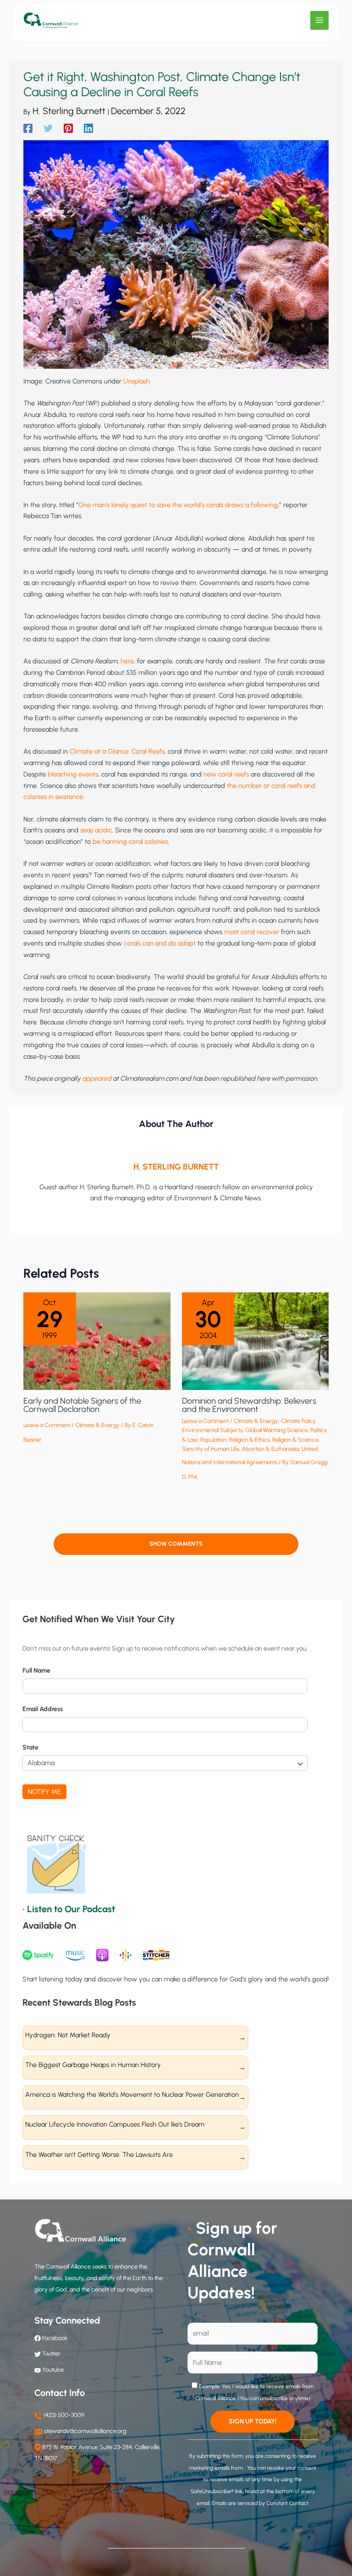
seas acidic (96, 830)
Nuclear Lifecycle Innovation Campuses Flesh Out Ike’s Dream (115, 2124)
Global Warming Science (276, 1430)
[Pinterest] (68, 128)
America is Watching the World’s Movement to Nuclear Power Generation (132, 2095)
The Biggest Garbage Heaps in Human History (93, 2065)
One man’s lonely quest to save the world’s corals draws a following (178, 505)
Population (213, 1440)
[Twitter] (48, 128)
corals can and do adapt (160, 943)
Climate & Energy (97, 1425)
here (127, 661)
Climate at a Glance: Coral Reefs (117, 751)
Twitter (51, 2354)
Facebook (54, 2338)
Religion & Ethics (249, 1440)
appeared (97, 1078)
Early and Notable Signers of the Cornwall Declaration (82, 1405)
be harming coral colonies (130, 842)
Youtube (53, 2370)
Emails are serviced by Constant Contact (260, 2503)
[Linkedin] (88, 128)
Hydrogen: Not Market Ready (68, 2035)
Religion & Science (295, 1440)
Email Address (43, 1709)
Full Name (36, 1671)
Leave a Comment (47, 1425)
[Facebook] (28, 128)
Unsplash (137, 381)
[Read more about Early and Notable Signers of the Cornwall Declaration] (97, 1340)
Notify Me (44, 1792)
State (30, 1747)
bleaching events (73, 774)
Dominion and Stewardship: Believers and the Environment (249, 1405)
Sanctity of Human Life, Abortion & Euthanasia (240, 1449)
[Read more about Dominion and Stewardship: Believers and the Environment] (255, 1340)
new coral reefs (226, 774)
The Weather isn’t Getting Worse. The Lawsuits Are (99, 2155)
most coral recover (252, 932)
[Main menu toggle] (319, 20)
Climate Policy (298, 1421)
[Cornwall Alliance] (51, 21)
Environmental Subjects (212, 1430)
